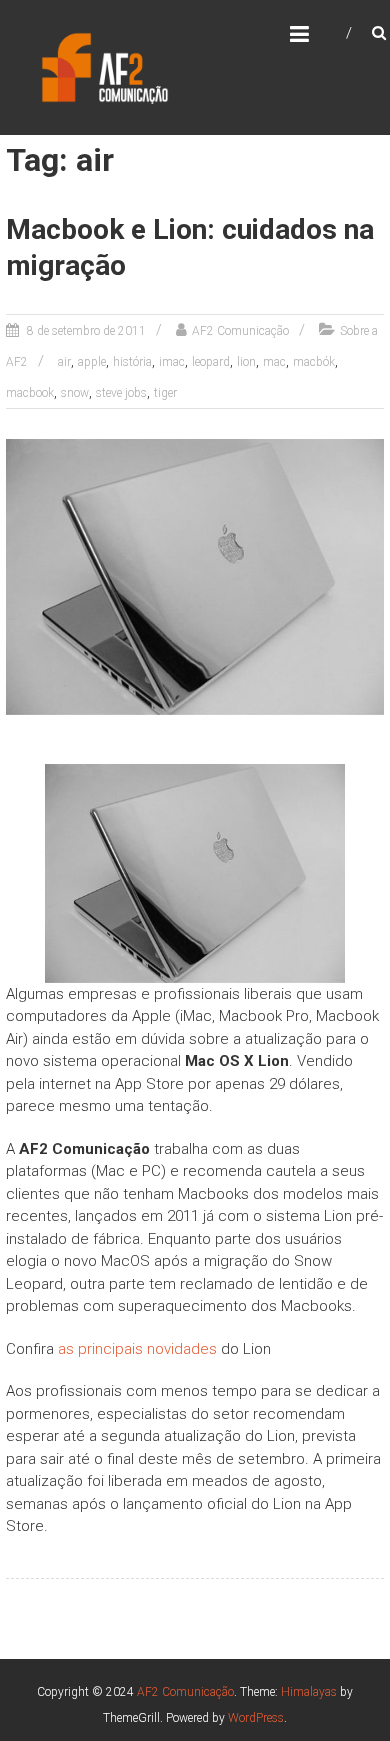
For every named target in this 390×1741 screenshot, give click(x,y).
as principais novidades (137, 1349)
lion (246, 362)
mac (274, 362)
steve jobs (121, 393)
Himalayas (309, 1692)
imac (172, 362)
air (64, 362)
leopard (211, 362)
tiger (165, 393)
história (132, 362)
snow (75, 393)
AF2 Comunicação (240, 331)
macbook (30, 393)
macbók (314, 362)
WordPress (256, 1718)
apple (92, 362)
